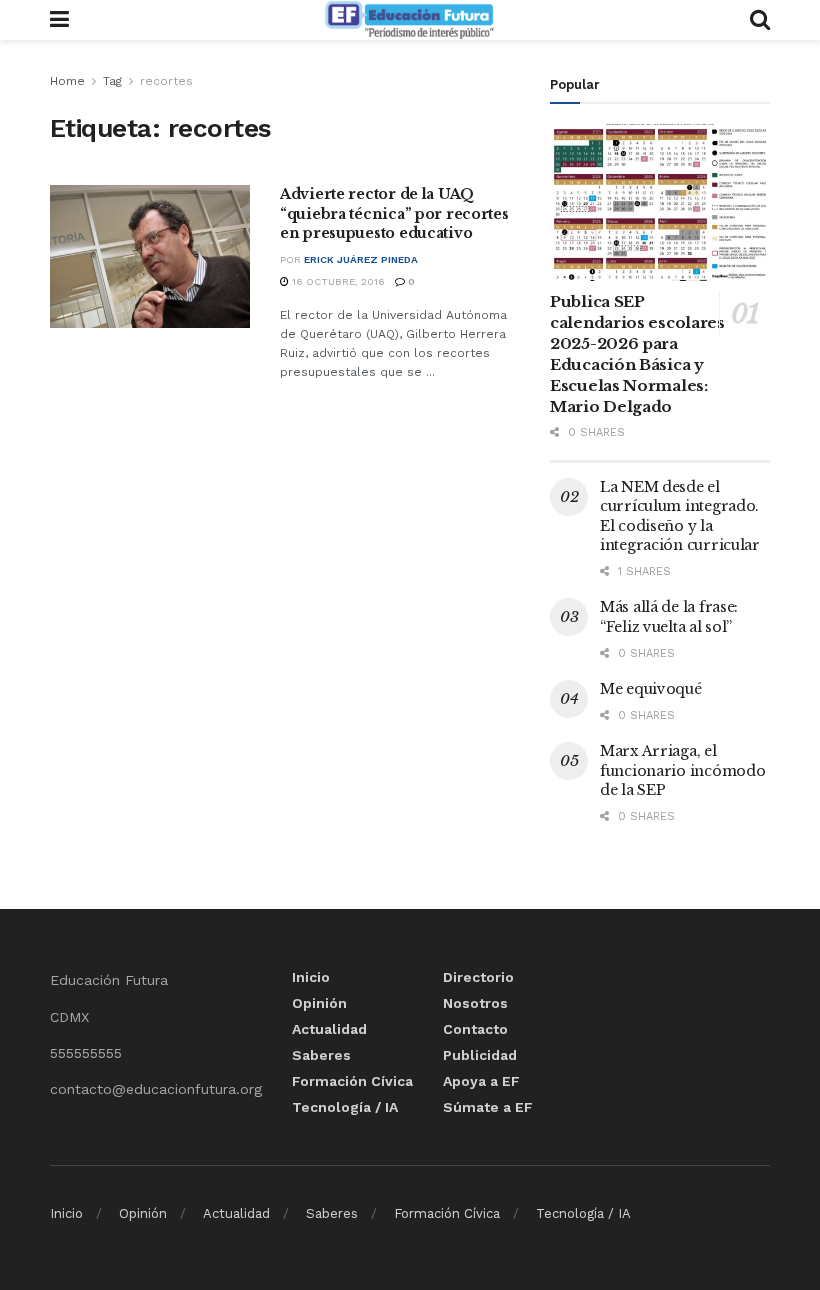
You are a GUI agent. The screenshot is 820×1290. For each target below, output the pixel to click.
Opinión (319, 1003)
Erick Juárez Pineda (361, 259)
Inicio (311, 977)
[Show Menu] (59, 20)
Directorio (478, 977)
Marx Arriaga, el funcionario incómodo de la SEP (682, 770)
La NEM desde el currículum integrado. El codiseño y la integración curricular (680, 516)
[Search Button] (760, 20)
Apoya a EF (481, 1081)
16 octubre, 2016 (337, 281)
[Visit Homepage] (409, 20)
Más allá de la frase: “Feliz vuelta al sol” (669, 617)
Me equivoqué (651, 689)
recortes (166, 81)
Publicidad (480, 1055)
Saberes (321, 1055)
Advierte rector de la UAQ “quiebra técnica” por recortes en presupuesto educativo (394, 213)
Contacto (475, 1029)
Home (67, 81)
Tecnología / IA (345, 1107)
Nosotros (475, 1003)
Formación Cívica (352, 1081)
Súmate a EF (488, 1107)
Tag (112, 81)
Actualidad (329, 1029)
